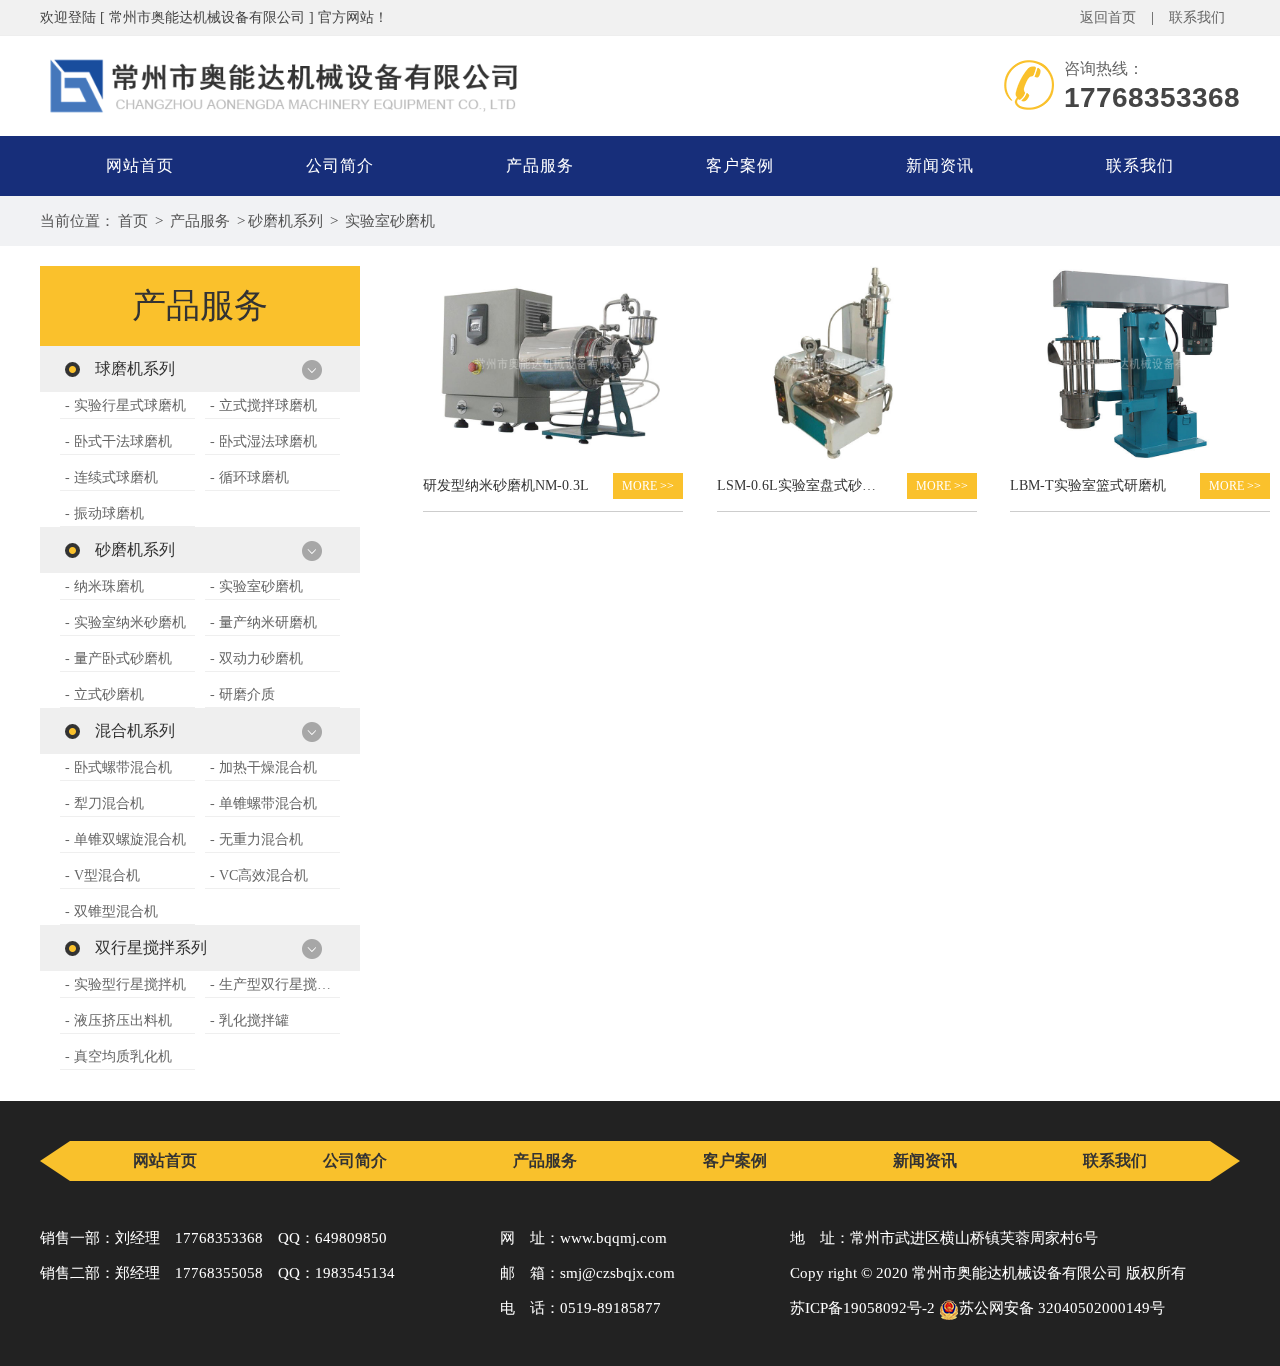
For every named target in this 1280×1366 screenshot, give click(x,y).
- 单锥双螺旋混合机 (125, 839)
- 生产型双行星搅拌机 (275, 984)
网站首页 (140, 165)
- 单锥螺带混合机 (263, 803)
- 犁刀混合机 (104, 803)
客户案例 (740, 165)
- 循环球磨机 (249, 477)
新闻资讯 (940, 165)
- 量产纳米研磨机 (263, 622)
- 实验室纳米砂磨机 (125, 622)
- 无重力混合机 (256, 839)
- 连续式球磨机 (111, 477)
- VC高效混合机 (259, 875)
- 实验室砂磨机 (256, 586)
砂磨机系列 (285, 221)
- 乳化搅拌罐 (249, 1020)
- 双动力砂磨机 (256, 658)
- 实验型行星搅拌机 (125, 984)
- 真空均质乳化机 (118, 1056)
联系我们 (1197, 17)
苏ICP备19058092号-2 (862, 1308)
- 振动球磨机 (104, 513)
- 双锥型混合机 (111, 911)
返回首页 (1108, 17)
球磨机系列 (135, 368)
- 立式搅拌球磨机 (263, 405)
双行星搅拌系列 (151, 947)
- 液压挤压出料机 (118, 1020)
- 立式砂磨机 (104, 694)
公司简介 (340, 165)
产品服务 (540, 165)
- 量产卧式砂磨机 (118, 658)
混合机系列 (135, 730)
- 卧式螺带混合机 (118, 767)
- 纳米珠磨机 (104, 586)
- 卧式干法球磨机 (118, 441)
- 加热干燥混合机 (263, 767)
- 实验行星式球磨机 (125, 405)
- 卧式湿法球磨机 (263, 441)
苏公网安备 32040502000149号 (1062, 1308)
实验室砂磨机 (390, 221)
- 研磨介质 (242, 694)
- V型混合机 (102, 875)
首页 (133, 221)
